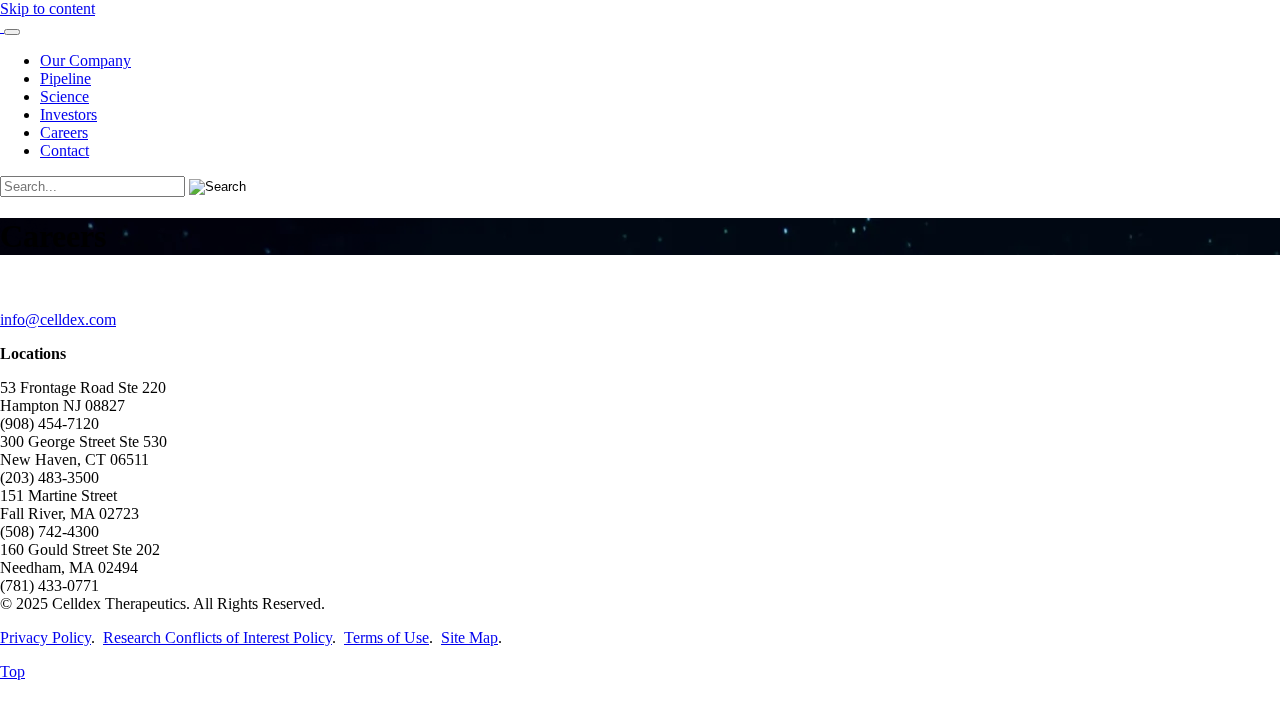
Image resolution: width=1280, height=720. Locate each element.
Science (64, 96)
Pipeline (65, 78)
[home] (2, 26)
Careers (64, 132)
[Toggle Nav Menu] (12, 32)
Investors (68, 114)
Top (12, 671)
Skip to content (47, 8)
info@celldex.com (58, 319)
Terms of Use (386, 637)
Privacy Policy (45, 637)
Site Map (469, 637)
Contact (64, 150)
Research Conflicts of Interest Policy (217, 637)
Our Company (85, 60)
